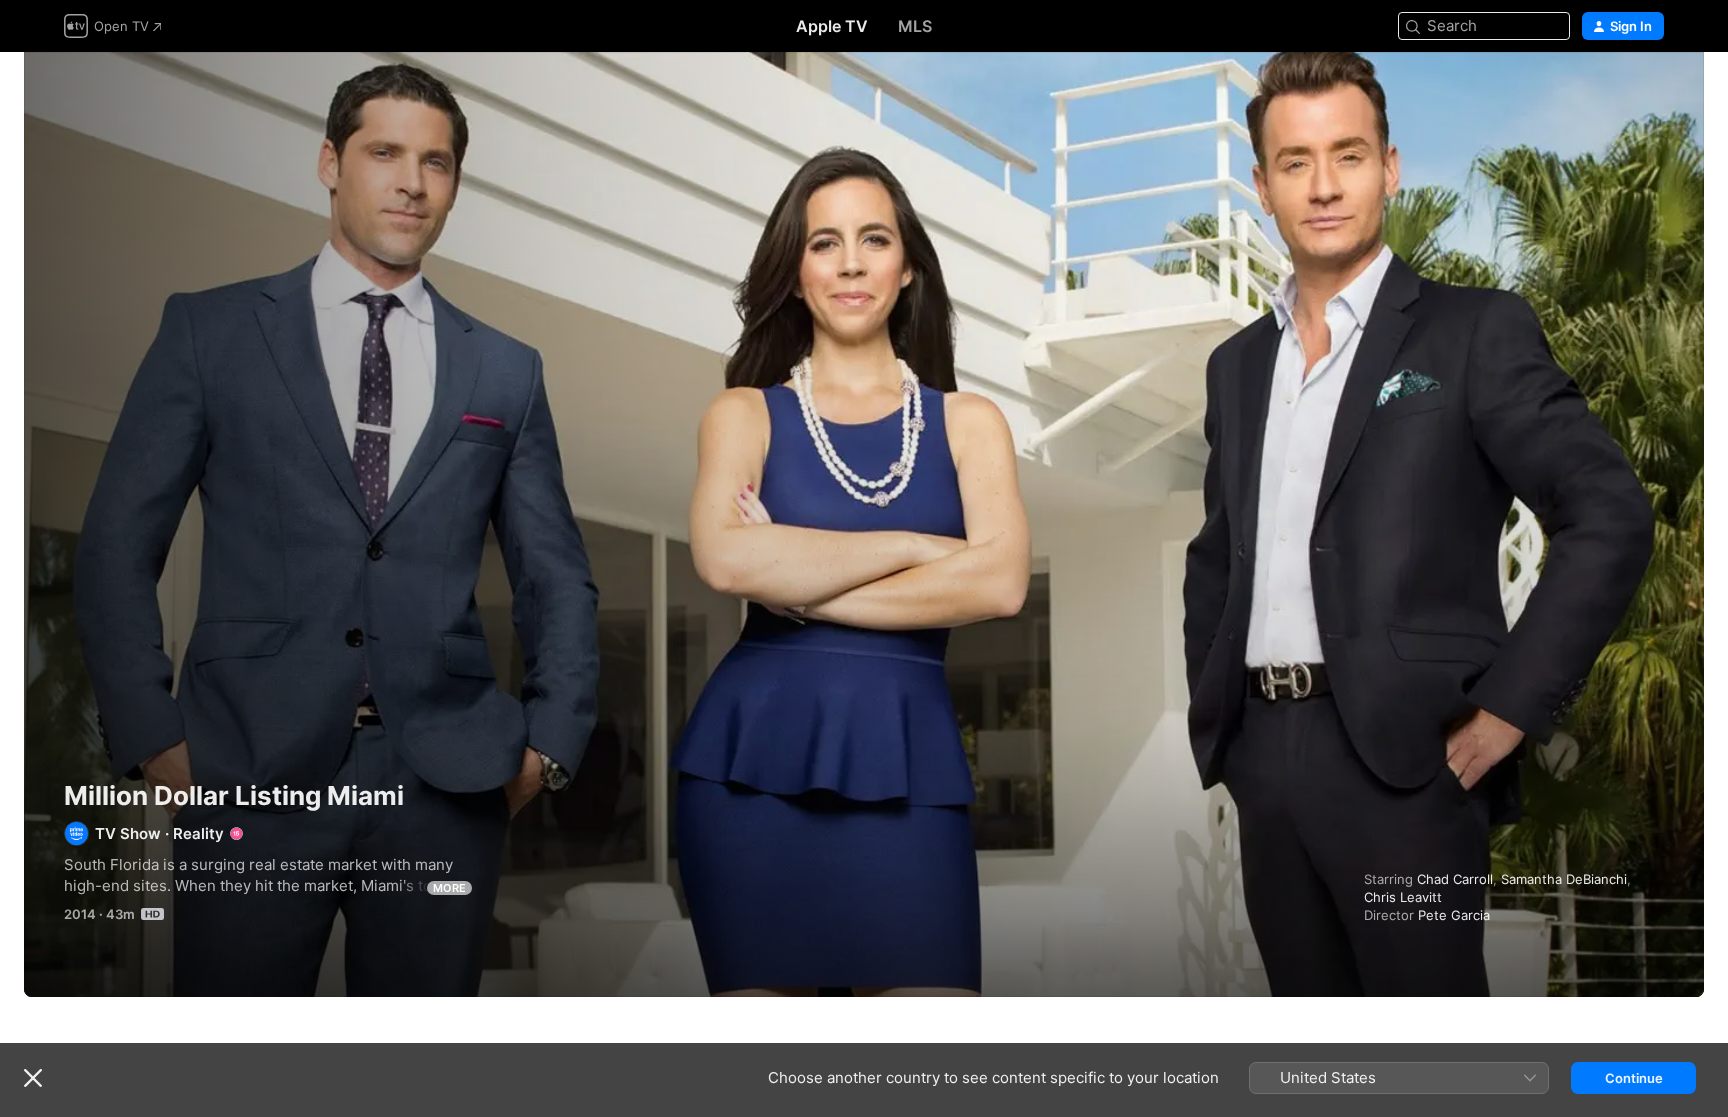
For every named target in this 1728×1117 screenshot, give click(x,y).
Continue (1634, 1078)
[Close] (33, 1078)
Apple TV (832, 26)
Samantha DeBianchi (1564, 879)
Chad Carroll (1455, 879)
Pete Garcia (1454, 915)
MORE (449, 888)
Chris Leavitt (1403, 897)
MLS (915, 26)
